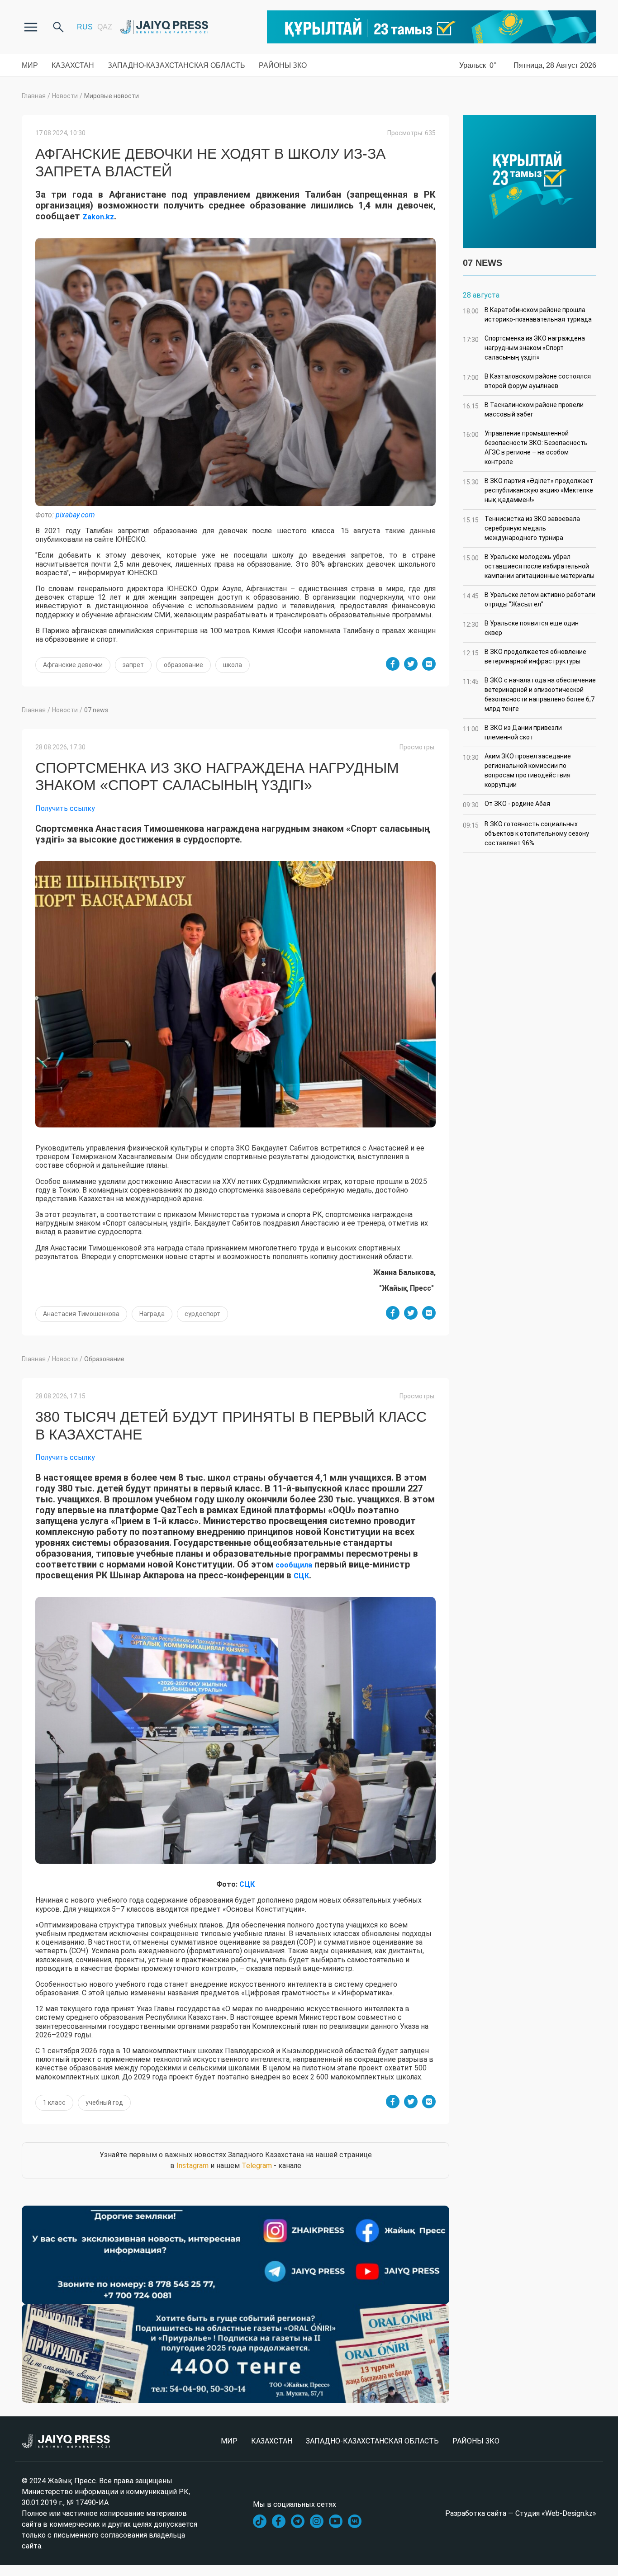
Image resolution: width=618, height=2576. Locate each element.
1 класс (54, 2102)
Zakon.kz (98, 217)
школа (233, 665)
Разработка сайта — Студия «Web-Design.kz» (521, 2513)
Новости (65, 96)
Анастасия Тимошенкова (81, 1314)
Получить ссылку (65, 808)
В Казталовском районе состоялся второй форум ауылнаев (527, 381)
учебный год (104, 2102)
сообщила (293, 1565)
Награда (152, 1314)
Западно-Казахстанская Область (176, 65)
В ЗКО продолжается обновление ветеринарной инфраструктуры (525, 656)
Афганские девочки (73, 665)
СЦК (301, 1576)
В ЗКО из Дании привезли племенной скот (512, 732)
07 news (96, 710)
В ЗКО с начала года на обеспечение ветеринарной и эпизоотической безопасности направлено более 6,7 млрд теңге (529, 694)
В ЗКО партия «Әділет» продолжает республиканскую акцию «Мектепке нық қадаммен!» (528, 490)
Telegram (257, 2166)
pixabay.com (75, 515)
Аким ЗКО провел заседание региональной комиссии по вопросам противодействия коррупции (517, 770)
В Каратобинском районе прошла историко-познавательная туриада (527, 315)
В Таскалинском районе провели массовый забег (523, 410)
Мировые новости (112, 96)
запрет (133, 665)
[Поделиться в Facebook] (393, 664)
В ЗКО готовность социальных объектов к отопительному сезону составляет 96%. (526, 833)
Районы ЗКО (283, 65)
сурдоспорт (202, 1314)
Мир (30, 65)
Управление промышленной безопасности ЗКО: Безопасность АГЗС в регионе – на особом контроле (525, 447)
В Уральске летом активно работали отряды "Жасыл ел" (529, 599)
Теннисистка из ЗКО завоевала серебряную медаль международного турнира (521, 528)
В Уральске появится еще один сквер (521, 628)
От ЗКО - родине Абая (506, 804)
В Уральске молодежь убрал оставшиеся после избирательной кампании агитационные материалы (529, 566)
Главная (34, 96)
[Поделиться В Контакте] (429, 664)
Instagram (193, 2166)
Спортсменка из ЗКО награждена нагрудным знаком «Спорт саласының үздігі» (524, 348)
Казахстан (73, 65)
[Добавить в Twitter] (411, 664)
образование (183, 665)
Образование (104, 1359)
